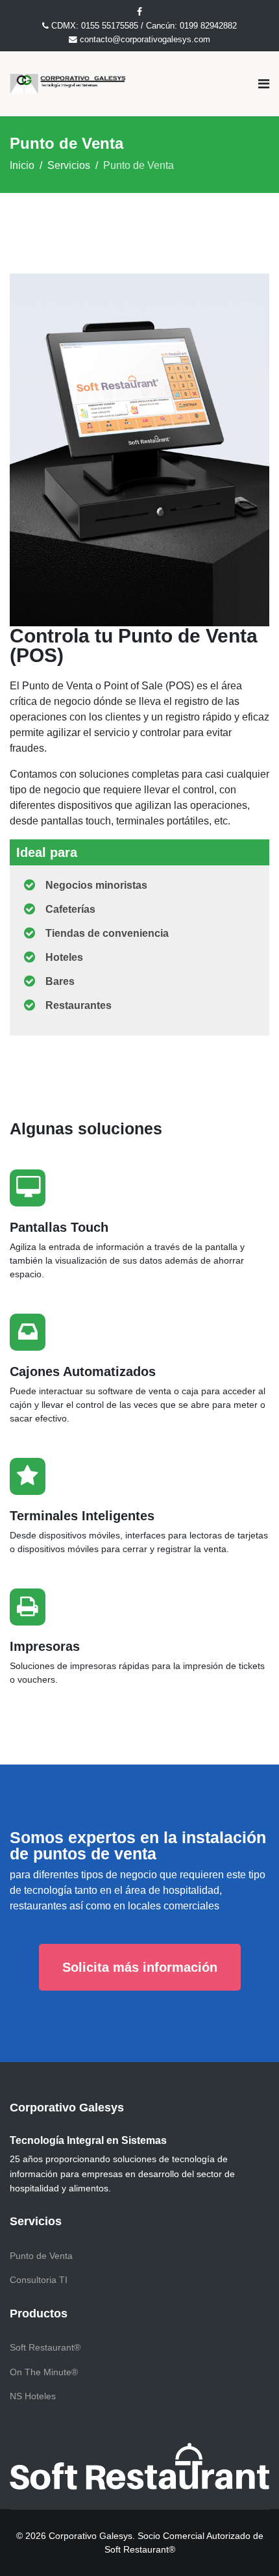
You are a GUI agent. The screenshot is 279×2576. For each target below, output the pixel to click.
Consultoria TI (39, 2280)
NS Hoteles (33, 2396)
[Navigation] (264, 84)
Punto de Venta (41, 2256)
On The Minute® (44, 2372)
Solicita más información (140, 1967)
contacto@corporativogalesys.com (145, 40)
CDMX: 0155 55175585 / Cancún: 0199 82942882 (144, 26)
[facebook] (139, 12)
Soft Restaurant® (45, 2347)
